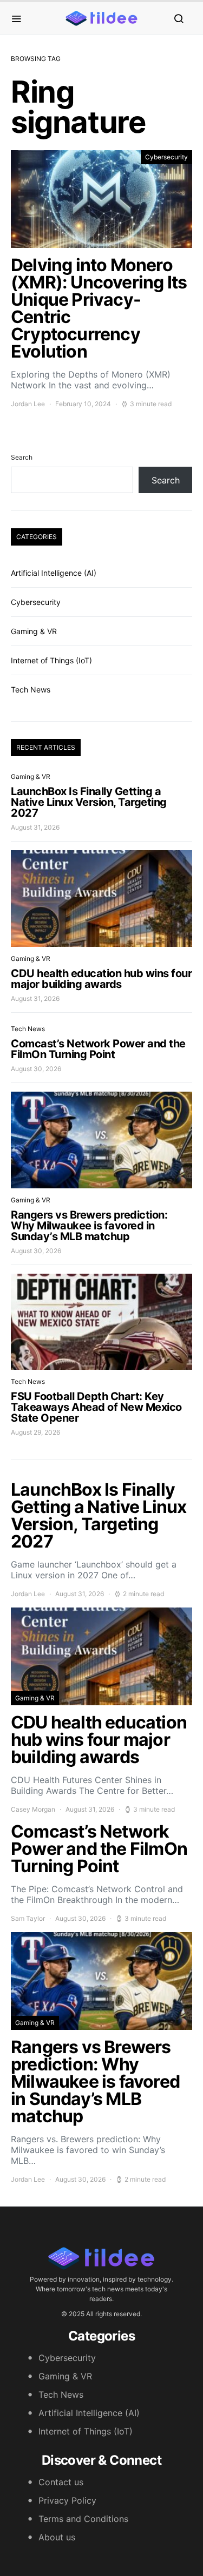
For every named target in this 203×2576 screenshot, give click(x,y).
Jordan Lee (28, 404)
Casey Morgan (33, 1809)
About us (57, 2537)
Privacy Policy (67, 2500)
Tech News (31, 690)
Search (22, 457)
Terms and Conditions (83, 2519)
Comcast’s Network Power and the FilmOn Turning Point (98, 1049)
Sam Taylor (28, 1918)
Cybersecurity (166, 157)
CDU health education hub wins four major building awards (101, 979)
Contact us (61, 2482)
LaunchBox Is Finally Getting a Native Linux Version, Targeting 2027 (89, 802)
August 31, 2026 (35, 827)
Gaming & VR (34, 631)
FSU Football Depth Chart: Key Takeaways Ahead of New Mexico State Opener (96, 1407)
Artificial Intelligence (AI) (54, 573)
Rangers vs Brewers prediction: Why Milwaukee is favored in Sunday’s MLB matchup (89, 1226)
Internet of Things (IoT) (51, 660)
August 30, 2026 (36, 1069)
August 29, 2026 (35, 1432)
